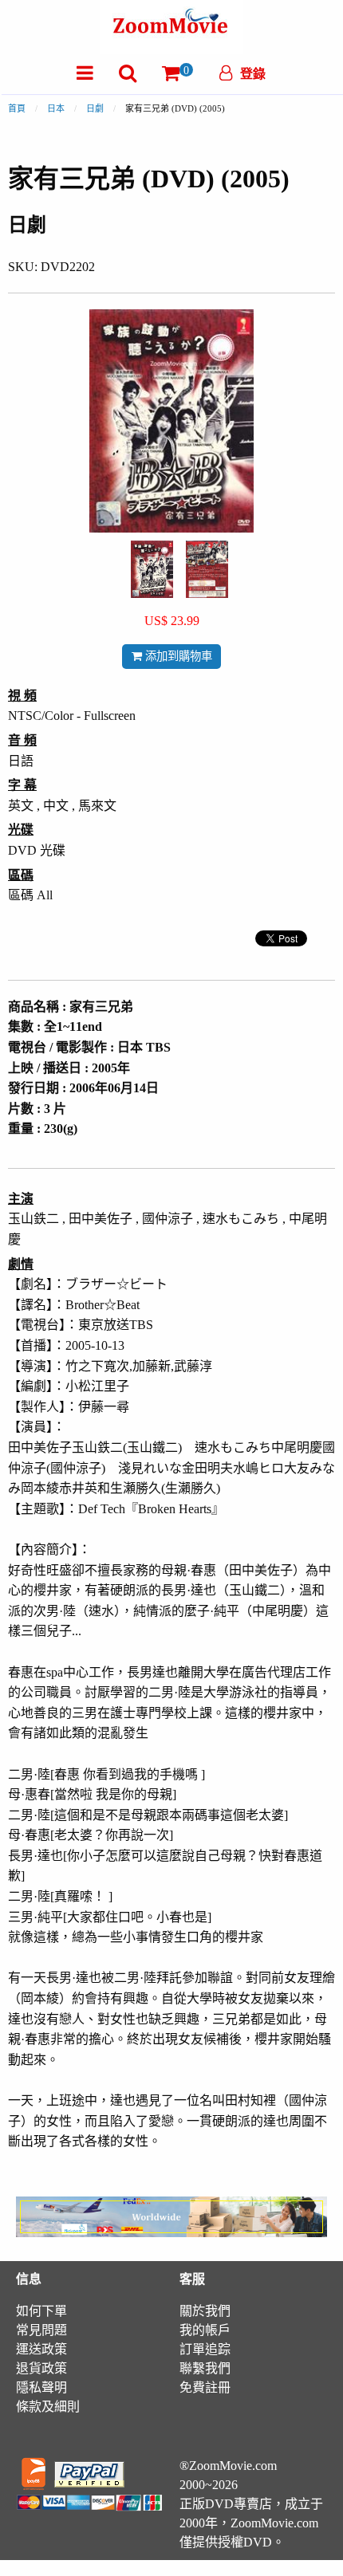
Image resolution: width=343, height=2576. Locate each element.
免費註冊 (205, 2387)
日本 (56, 108)
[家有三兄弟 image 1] (152, 569)
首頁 (17, 108)
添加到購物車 (177, 656)
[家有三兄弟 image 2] (207, 570)
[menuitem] (85, 73)
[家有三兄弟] (152, 568)
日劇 (95, 108)
